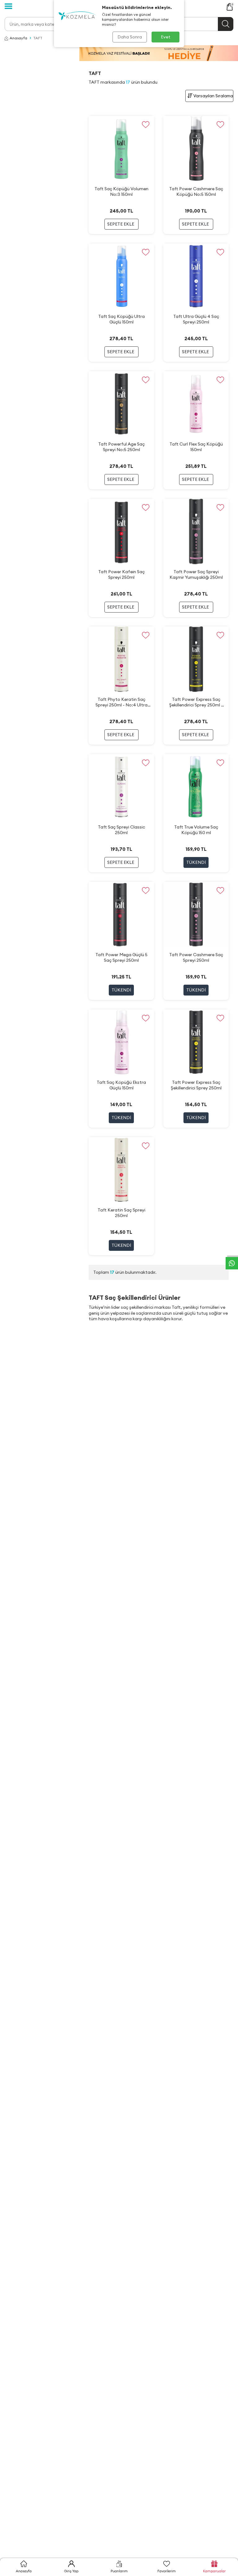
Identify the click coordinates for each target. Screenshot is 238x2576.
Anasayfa (18, 38)
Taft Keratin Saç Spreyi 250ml (121, 1213)
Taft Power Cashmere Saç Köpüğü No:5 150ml (196, 191)
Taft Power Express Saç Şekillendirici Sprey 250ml (196, 1085)
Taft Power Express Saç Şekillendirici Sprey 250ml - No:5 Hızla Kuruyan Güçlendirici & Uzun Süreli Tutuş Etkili (196, 702)
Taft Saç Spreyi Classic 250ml (121, 830)
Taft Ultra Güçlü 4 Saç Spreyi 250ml (196, 319)
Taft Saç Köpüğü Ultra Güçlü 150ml (121, 319)
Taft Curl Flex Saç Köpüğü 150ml (196, 447)
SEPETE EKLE (121, 224)
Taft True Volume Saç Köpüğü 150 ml (196, 830)
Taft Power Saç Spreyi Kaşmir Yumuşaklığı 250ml (196, 574)
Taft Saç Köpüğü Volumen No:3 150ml (121, 191)
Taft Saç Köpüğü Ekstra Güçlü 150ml (121, 1085)
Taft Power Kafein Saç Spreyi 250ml (121, 574)
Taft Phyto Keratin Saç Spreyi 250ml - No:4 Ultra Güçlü (121, 702)
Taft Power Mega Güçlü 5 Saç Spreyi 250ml (121, 957)
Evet (166, 37)
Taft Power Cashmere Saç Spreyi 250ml (196, 957)
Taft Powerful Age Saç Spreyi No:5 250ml (121, 447)
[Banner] (159, 53)
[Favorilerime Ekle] (145, 124)
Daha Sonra (130, 37)
